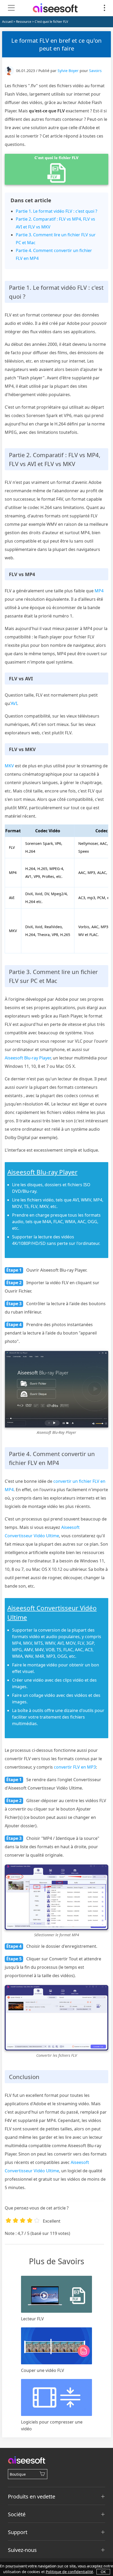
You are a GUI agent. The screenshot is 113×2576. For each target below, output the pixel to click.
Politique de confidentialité (69, 2572)
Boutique (18, 2474)
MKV (9, 766)
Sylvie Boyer (68, 71)
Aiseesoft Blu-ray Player (28, 1058)
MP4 (99, 591)
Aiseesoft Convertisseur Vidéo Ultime (52, 1613)
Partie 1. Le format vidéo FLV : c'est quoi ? (56, 211)
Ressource (24, 22)
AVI (14, 703)
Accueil (7, 22)
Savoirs (95, 71)
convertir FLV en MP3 (75, 1767)
